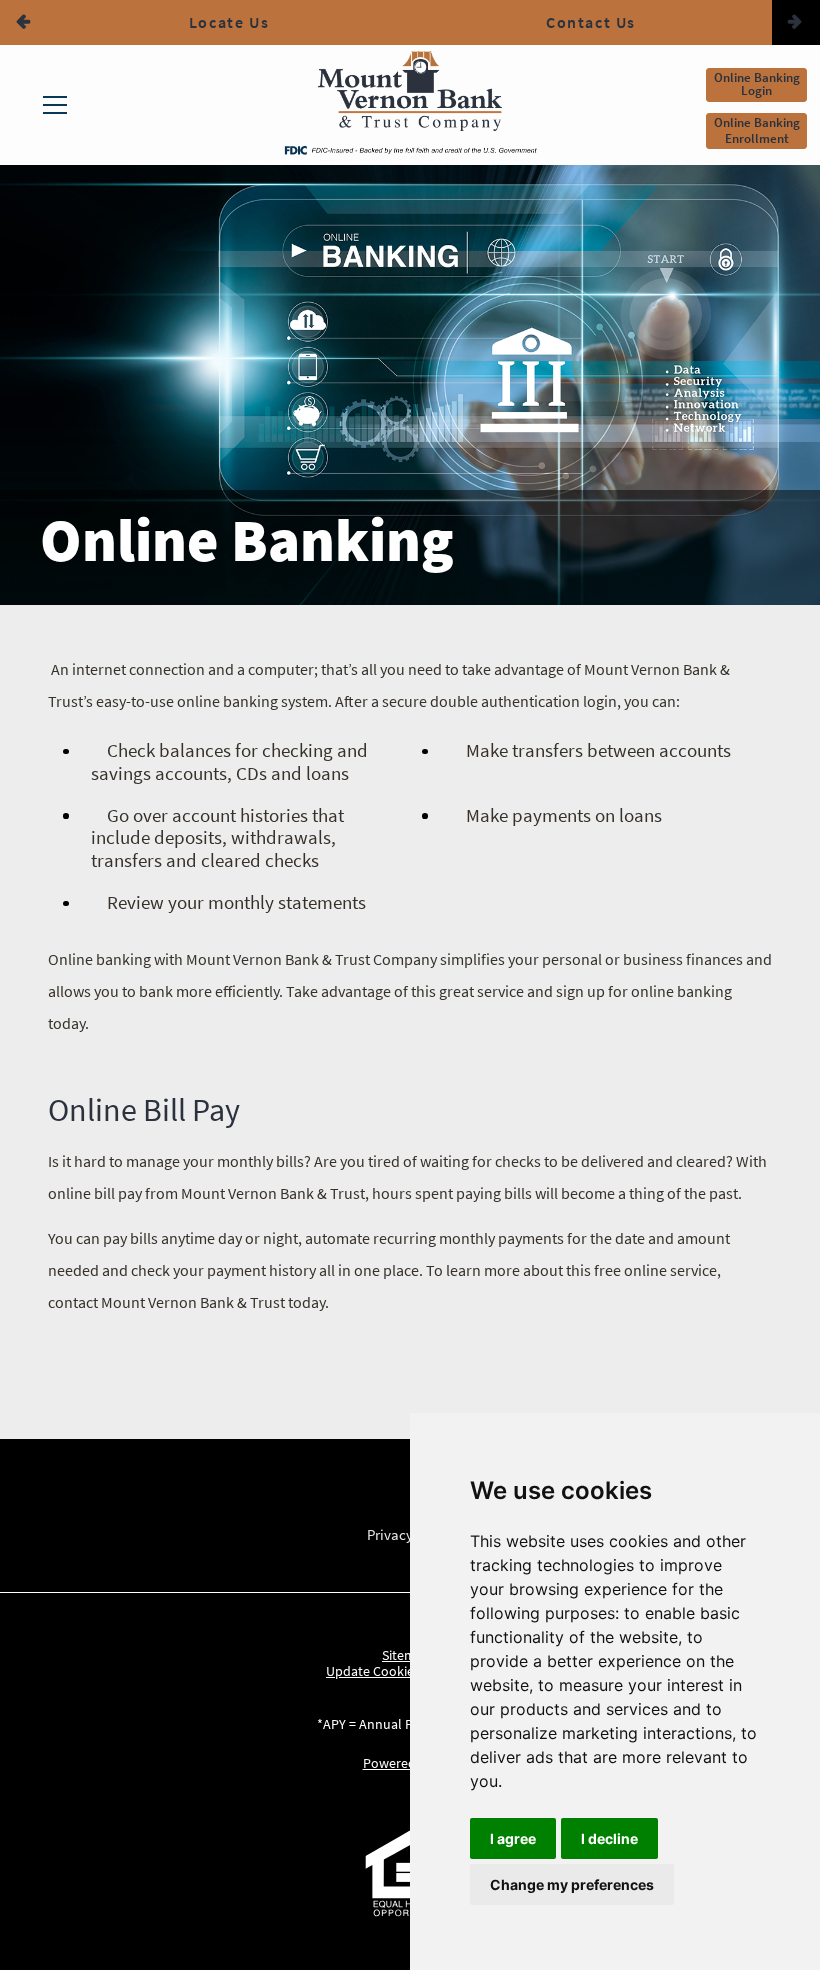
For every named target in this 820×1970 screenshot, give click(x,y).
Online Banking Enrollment (757, 130)
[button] (24, 22)
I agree (513, 1838)
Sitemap (406, 1655)
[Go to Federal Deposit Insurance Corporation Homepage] (410, 149)
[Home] (410, 95)
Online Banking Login (757, 84)
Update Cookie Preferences (406, 1671)
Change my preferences (572, 1884)
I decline (609, 1838)
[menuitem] (55, 105)
